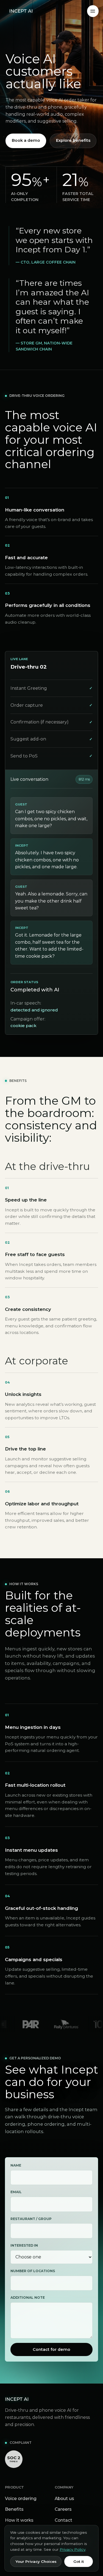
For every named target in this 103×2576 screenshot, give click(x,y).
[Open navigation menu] (93, 11)
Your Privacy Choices (36, 2561)
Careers (63, 2509)
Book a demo (26, 140)
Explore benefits (73, 140)
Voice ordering (21, 2499)
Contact (63, 2520)
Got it (79, 2561)
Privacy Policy (73, 2549)
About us (64, 2499)
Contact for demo (51, 2349)
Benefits (14, 2509)
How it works (19, 2520)
